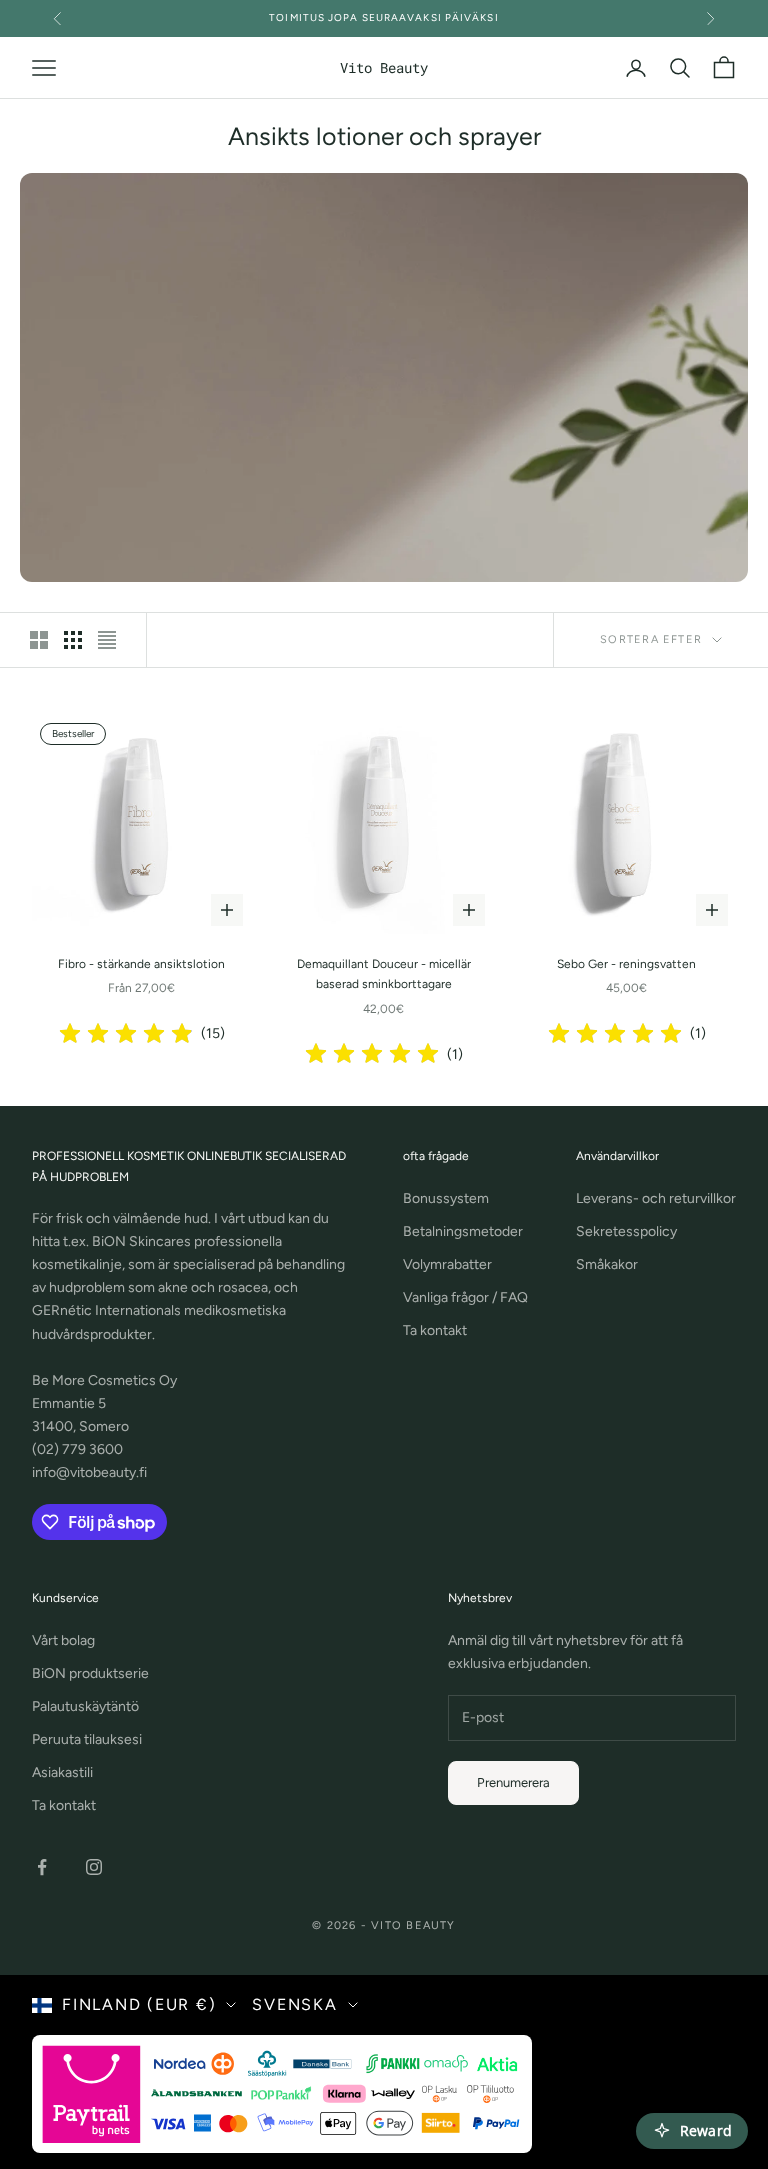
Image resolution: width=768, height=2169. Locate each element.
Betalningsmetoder (463, 1231)
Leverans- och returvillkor (656, 1198)
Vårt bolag (63, 1640)
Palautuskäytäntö (85, 1706)
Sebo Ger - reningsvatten (626, 964)
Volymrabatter (447, 1264)
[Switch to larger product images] (39, 640)
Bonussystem (446, 1198)
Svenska (294, 2004)
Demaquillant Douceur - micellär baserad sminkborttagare (384, 974)
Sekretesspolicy (626, 1231)
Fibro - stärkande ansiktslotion (141, 964)
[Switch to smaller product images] (73, 640)
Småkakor (607, 1264)
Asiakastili (62, 1772)
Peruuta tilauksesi (87, 1739)
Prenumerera (513, 1782)
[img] (126, 1034)
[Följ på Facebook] (42, 1867)
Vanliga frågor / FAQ (465, 1297)
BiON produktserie (90, 1673)
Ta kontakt (435, 1330)
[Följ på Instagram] (94, 1867)
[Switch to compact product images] (107, 640)
